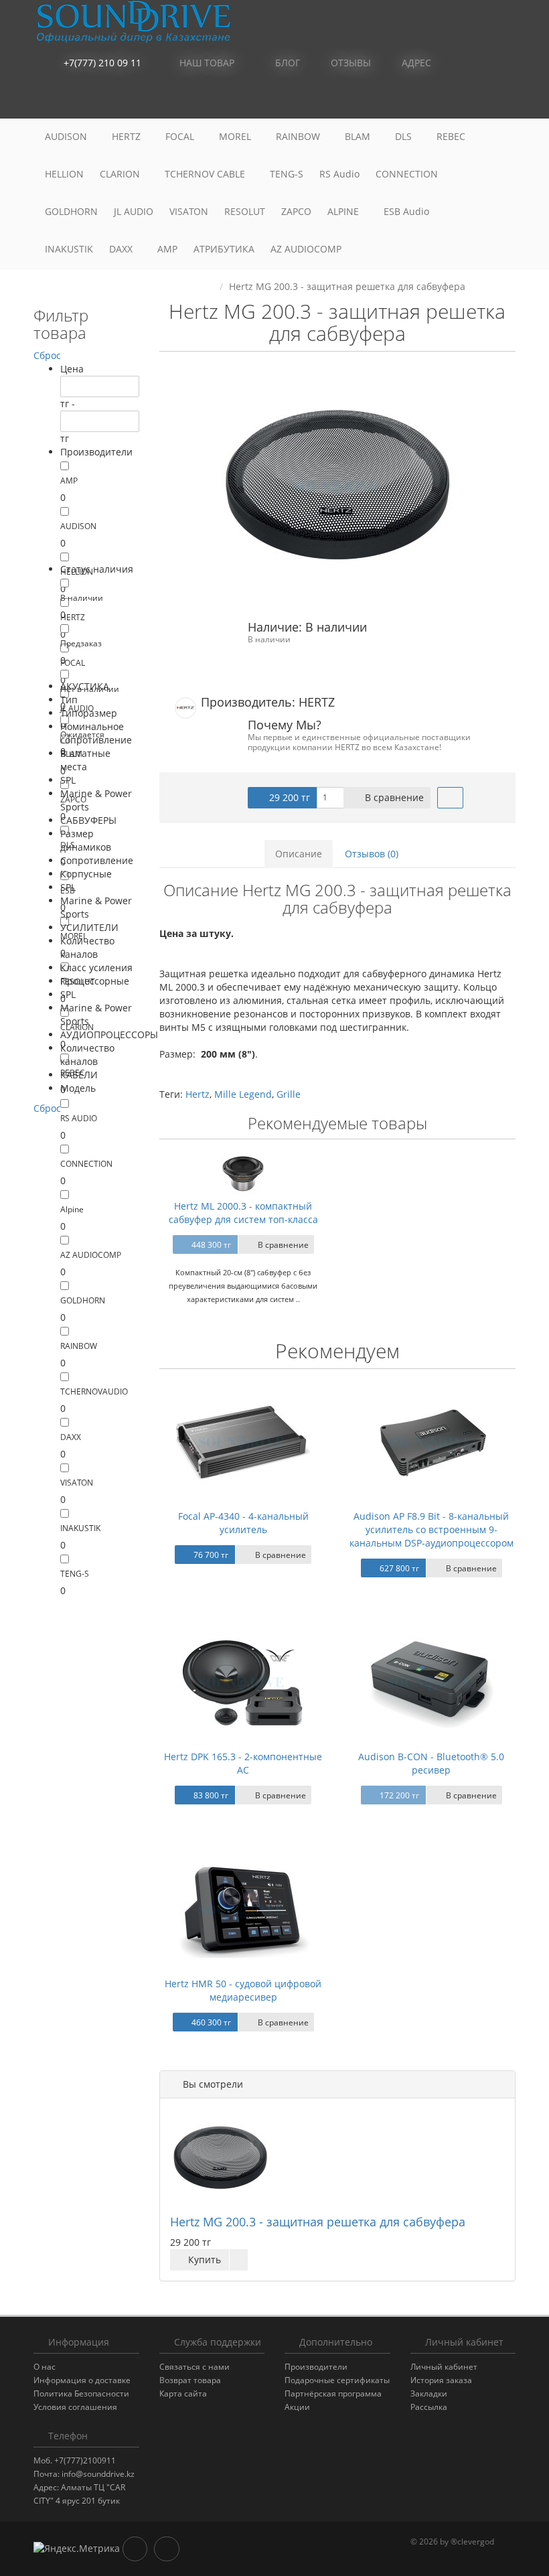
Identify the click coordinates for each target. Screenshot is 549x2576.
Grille (289, 1094)
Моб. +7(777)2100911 (75, 2460)
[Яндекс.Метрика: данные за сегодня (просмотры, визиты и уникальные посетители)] (77, 2549)
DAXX (122, 249)
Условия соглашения (75, 2407)
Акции (297, 2407)
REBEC (452, 136)
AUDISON (67, 136)
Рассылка (429, 2407)
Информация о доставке (82, 2380)
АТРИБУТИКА (224, 249)
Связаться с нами (194, 2367)
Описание (299, 854)
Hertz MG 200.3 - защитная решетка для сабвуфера (318, 2222)
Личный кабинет (444, 2367)
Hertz (198, 1094)
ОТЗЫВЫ (349, 63)
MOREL (236, 136)
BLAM (359, 136)
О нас (45, 2367)
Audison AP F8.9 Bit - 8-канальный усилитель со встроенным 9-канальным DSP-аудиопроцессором (432, 1529)
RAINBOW (299, 136)
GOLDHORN (71, 211)
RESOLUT (245, 211)
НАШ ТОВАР (207, 63)
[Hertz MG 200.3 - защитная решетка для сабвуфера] (338, 487)
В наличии (82, 598)
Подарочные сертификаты (337, 2380)
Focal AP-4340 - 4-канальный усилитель (243, 1523)
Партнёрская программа (333, 2393)
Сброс (47, 355)
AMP (167, 249)
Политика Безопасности (81, 2393)
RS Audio (339, 174)
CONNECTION (408, 174)
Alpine (72, 1209)
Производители (316, 2367)
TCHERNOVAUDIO (94, 1391)
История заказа (441, 2380)
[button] (445, 100)
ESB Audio (408, 211)
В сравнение (393, 797)
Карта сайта (183, 2393)
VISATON (189, 211)
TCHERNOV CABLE (206, 174)
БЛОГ (286, 63)
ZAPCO (296, 211)
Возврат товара (190, 2380)
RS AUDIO (79, 1118)
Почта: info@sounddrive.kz (84, 2474)
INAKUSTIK (69, 249)
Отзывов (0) (372, 854)
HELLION (64, 174)
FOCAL (181, 136)
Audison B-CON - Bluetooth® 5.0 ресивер (431, 1763)
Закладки (429, 2393)
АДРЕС (415, 63)
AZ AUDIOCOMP (307, 249)
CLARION (121, 174)
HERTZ (128, 136)
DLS (405, 136)
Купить (203, 2260)
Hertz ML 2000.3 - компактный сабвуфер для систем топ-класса (243, 1213)
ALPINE (344, 211)
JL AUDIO (134, 211)
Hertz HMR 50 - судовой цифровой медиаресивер (243, 1990)
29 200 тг (288, 797)
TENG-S (287, 174)
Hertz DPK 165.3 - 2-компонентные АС (243, 1763)
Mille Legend (243, 1094)
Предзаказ (81, 643)
